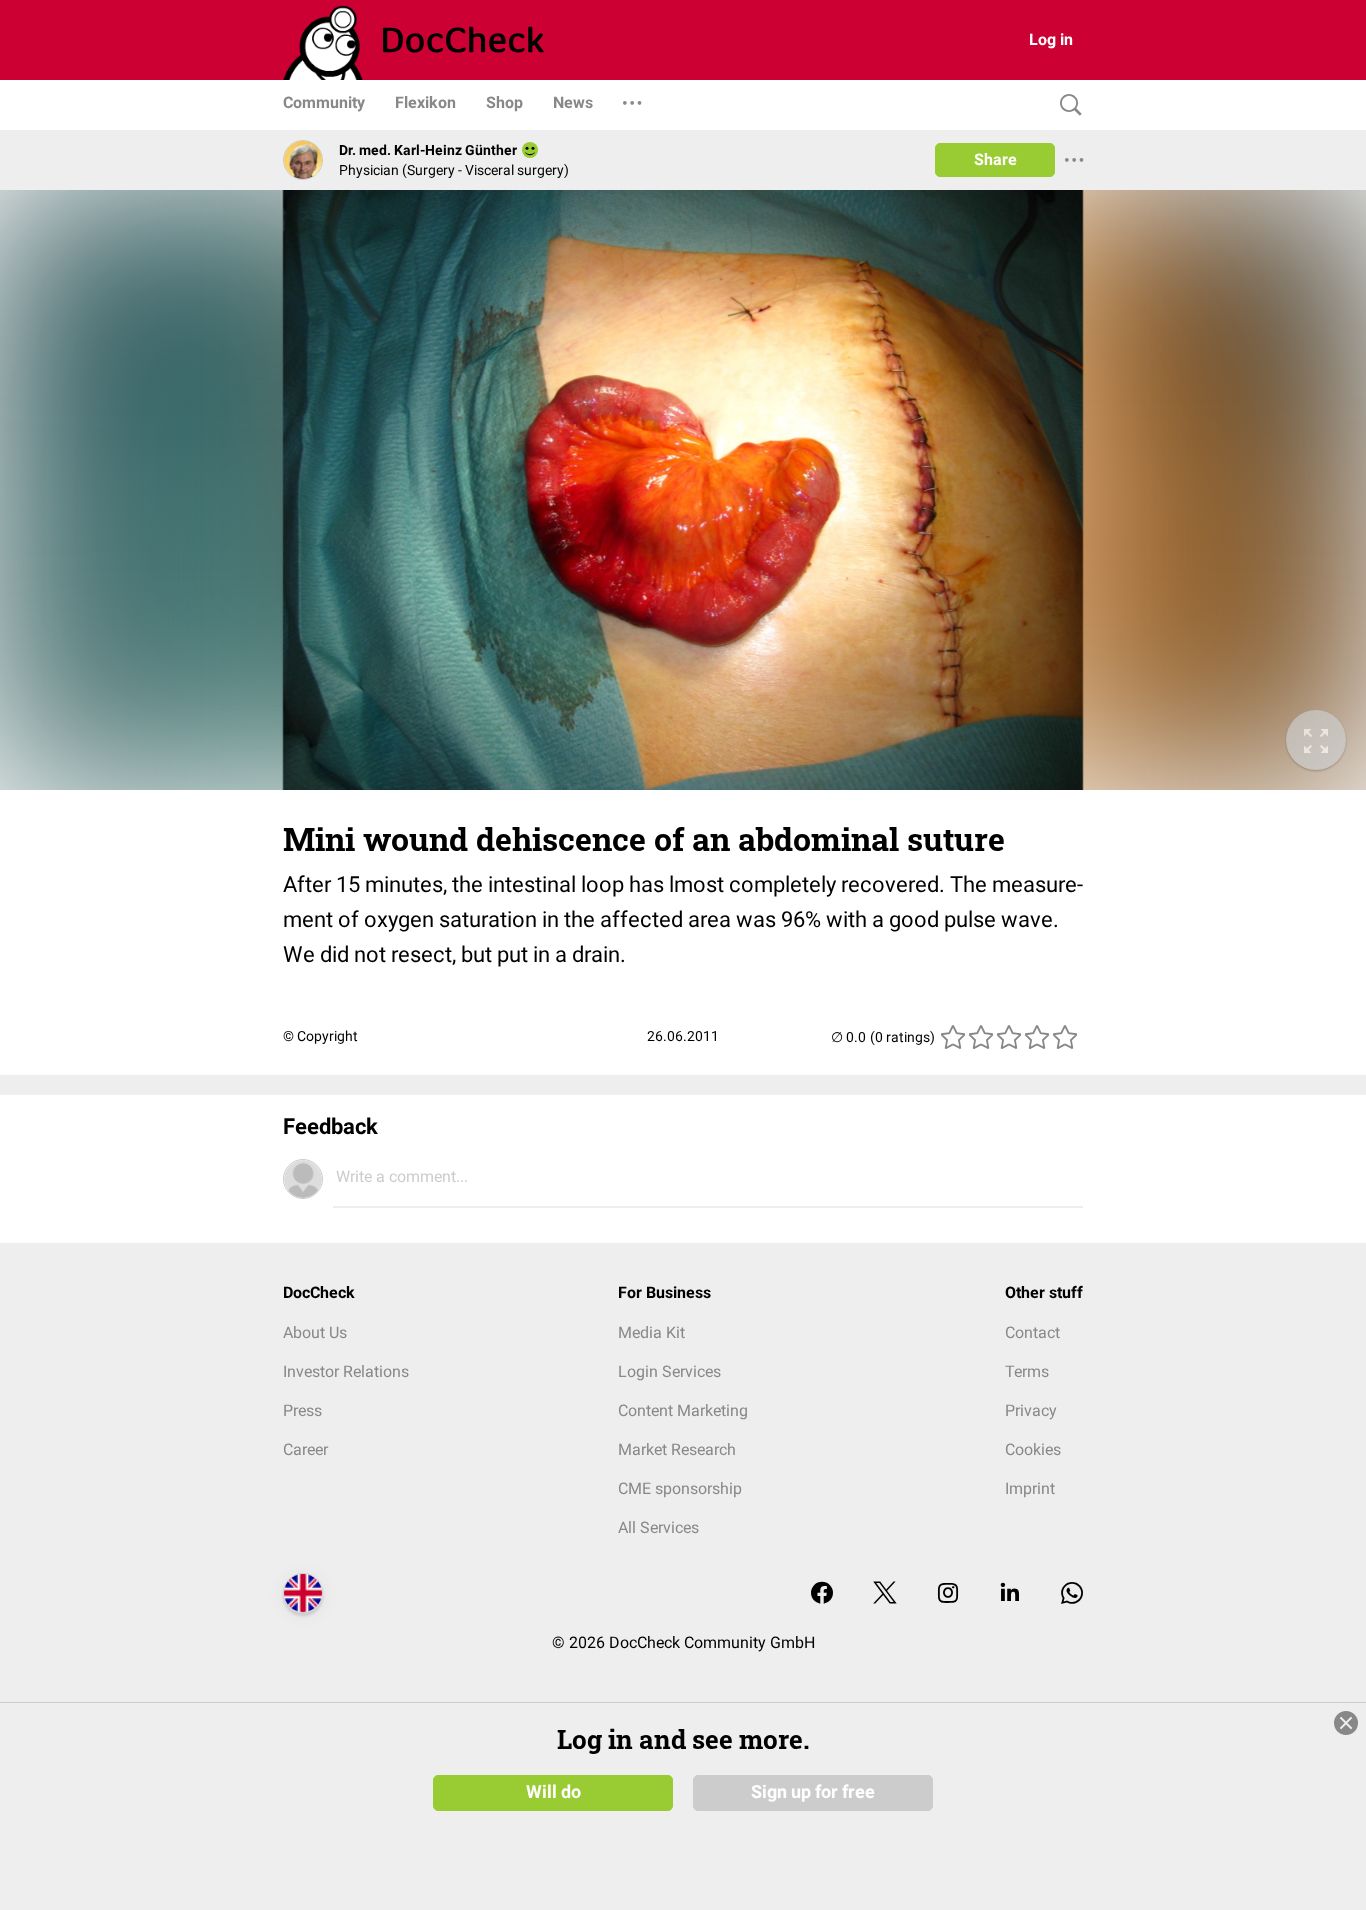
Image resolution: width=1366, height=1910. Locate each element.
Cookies (1033, 1449)
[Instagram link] (948, 1594)
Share (995, 159)
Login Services (669, 1371)
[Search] (1066, 105)
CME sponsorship (680, 1488)
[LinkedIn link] (1010, 1594)
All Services (658, 1527)
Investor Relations (346, 1371)
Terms (1027, 1371)
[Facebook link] (822, 1594)
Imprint (1030, 1488)
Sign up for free (813, 1792)
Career (305, 1449)
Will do (553, 1792)
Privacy (1031, 1410)
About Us (315, 1332)
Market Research (677, 1449)
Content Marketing (683, 1410)
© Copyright (320, 1036)
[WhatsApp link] (1072, 1594)
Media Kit (651, 1332)
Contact (1032, 1332)
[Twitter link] (885, 1594)
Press (302, 1410)
